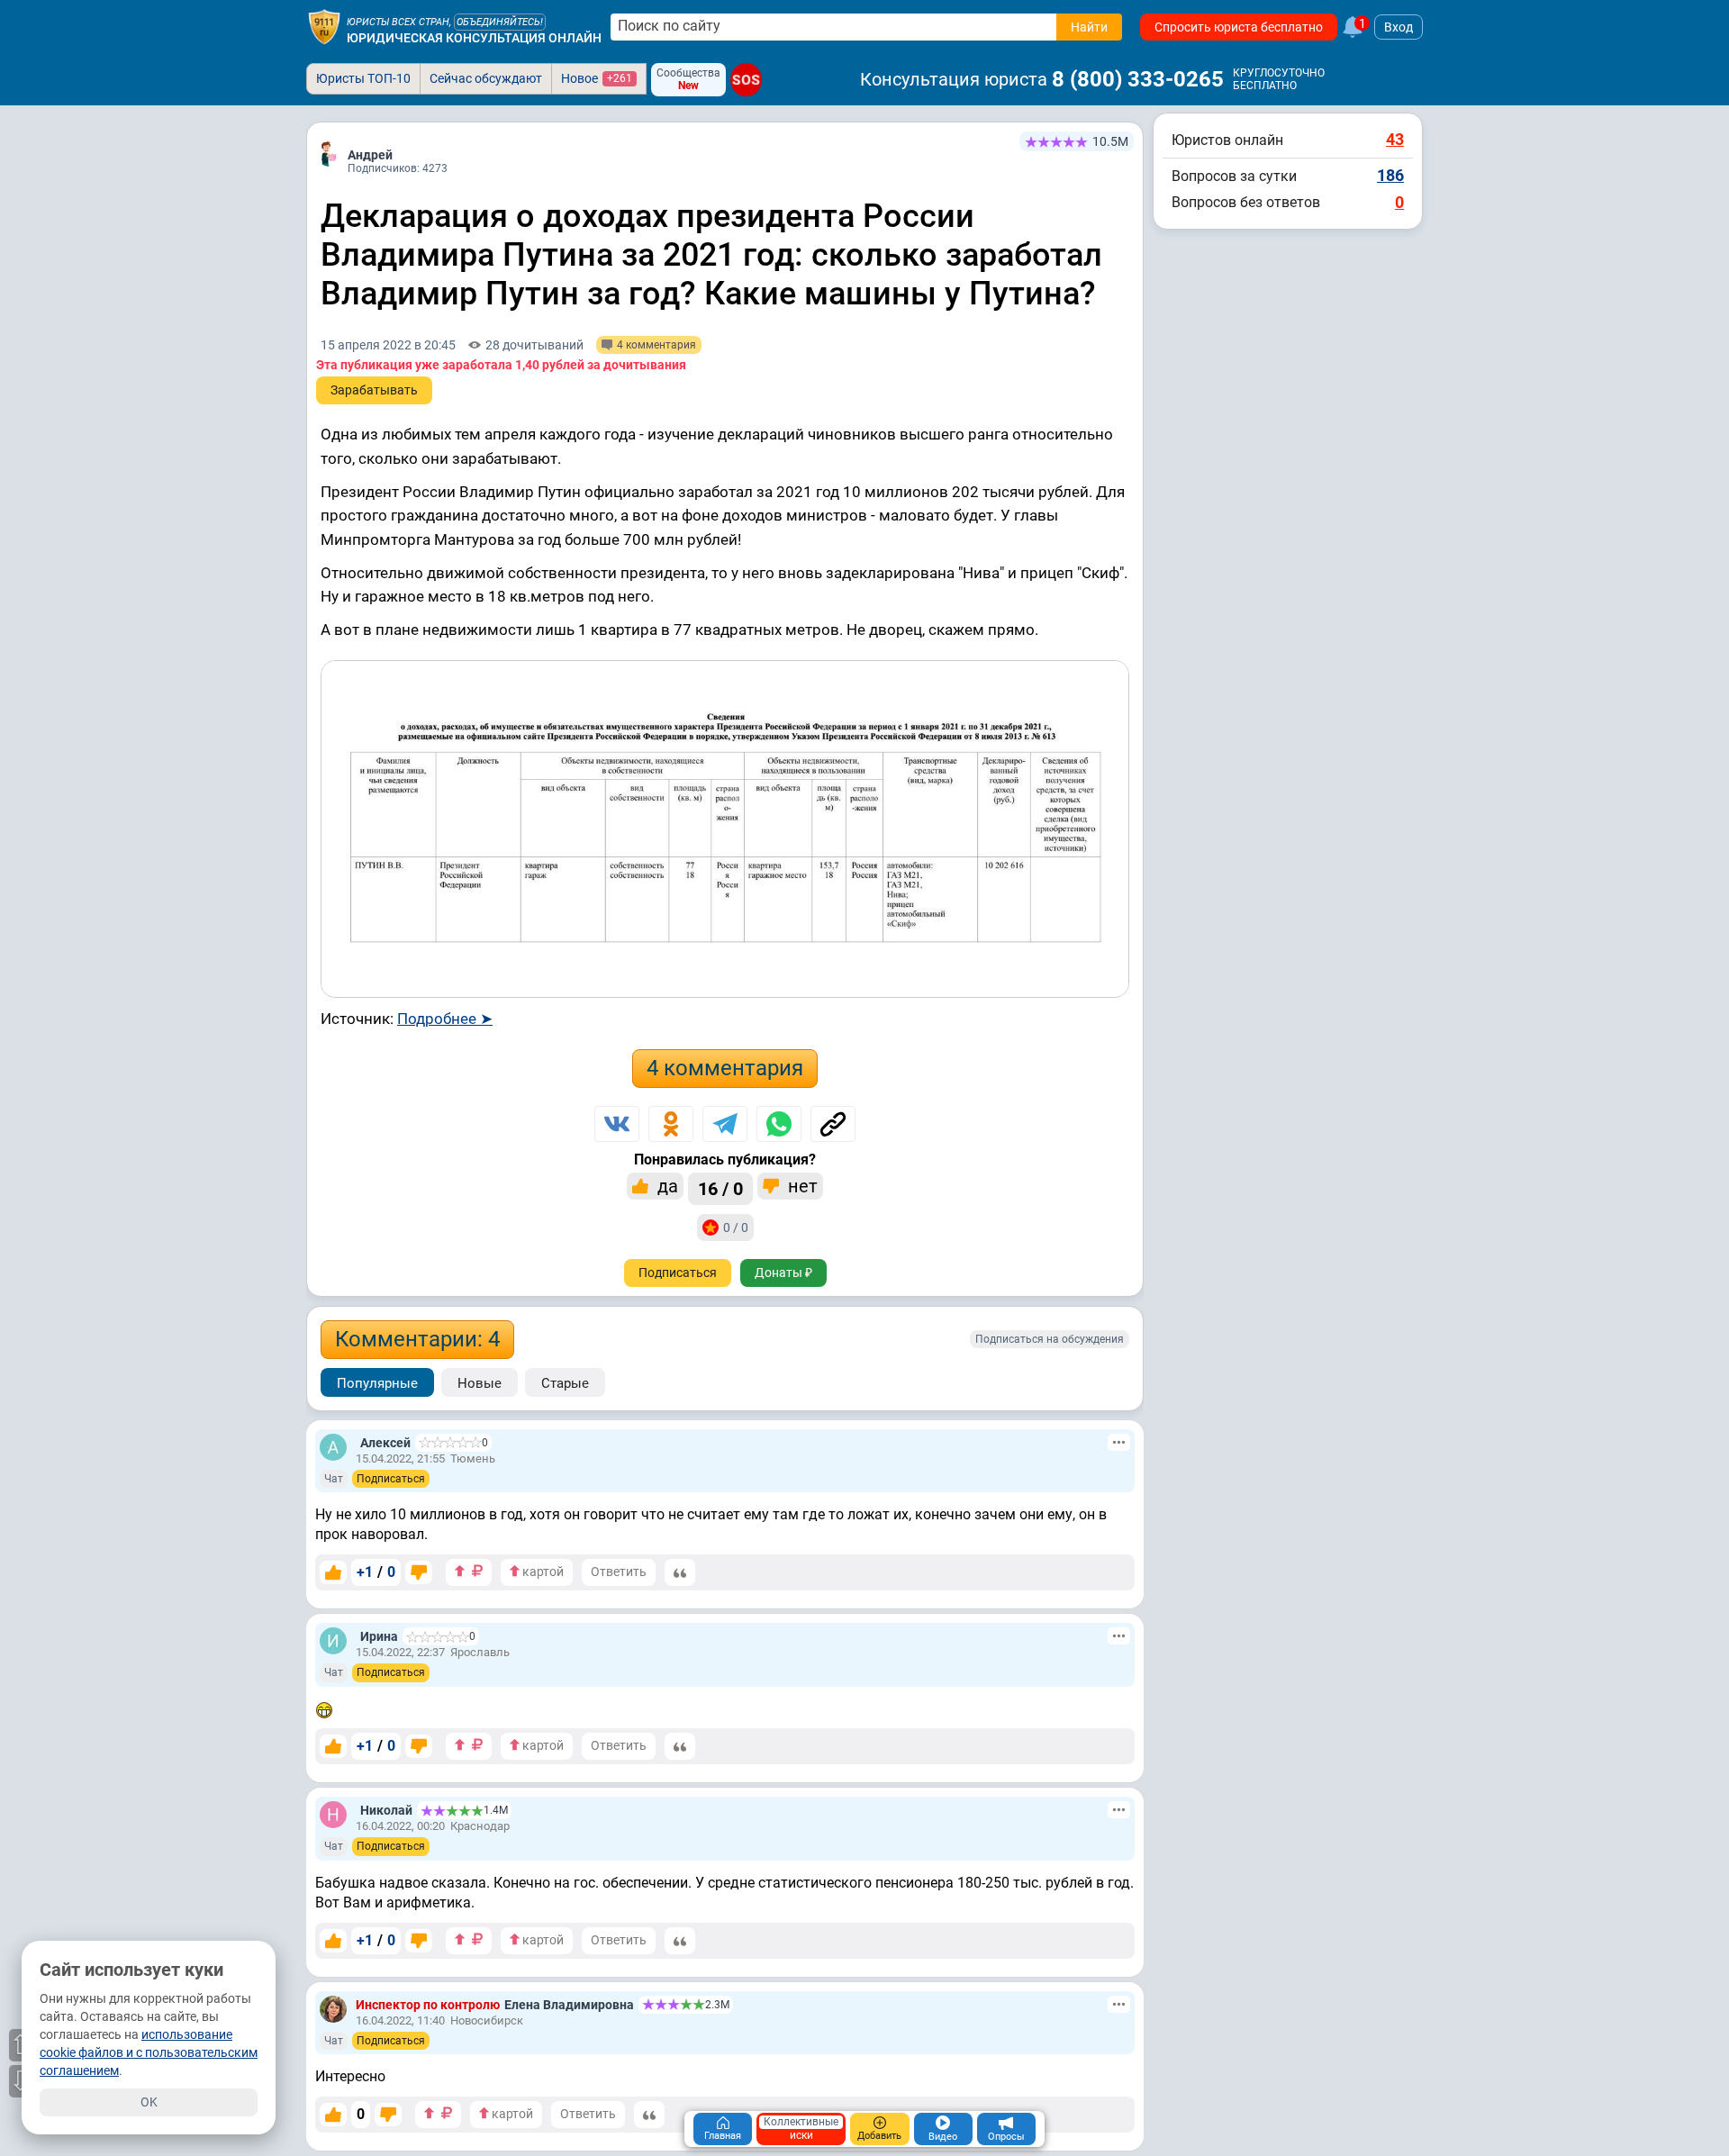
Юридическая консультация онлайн (474, 38)
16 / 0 (720, 1189)
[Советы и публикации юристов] (324, 27)
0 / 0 (736, 1227)
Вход (1399, 27)
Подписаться (678, 1273)
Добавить (879, 2136)
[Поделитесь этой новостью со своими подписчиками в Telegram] (725, 1124)
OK (149, 2102)
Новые (480, 1383)
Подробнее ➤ (445, 1019)
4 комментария (725, 1068)
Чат (334, 1479)
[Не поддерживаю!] (419, 1572)
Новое (597, 78)
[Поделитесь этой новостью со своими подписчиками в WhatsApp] (779, 1124)
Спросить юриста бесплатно (1239, 27)
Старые (565, 1383)
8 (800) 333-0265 (1138, 79)
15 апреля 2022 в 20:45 (388, 345)
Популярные (377, 1383)
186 (1390, 175)
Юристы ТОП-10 (363, 78)
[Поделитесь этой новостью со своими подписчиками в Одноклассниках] (671, 1124)
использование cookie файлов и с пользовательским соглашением (149, 2052)
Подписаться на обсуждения (1050, 1339)
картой (542, 1572)
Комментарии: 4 (417, 1339)
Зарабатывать (374, 390)
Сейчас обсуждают (486, 78)
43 (1395, 139)
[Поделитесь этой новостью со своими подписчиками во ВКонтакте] (617, 1124)
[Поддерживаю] (333, 1572)
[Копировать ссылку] (833, 1124)
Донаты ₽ (783, 1273)
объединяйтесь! (500, 22)
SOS (746, 79)
